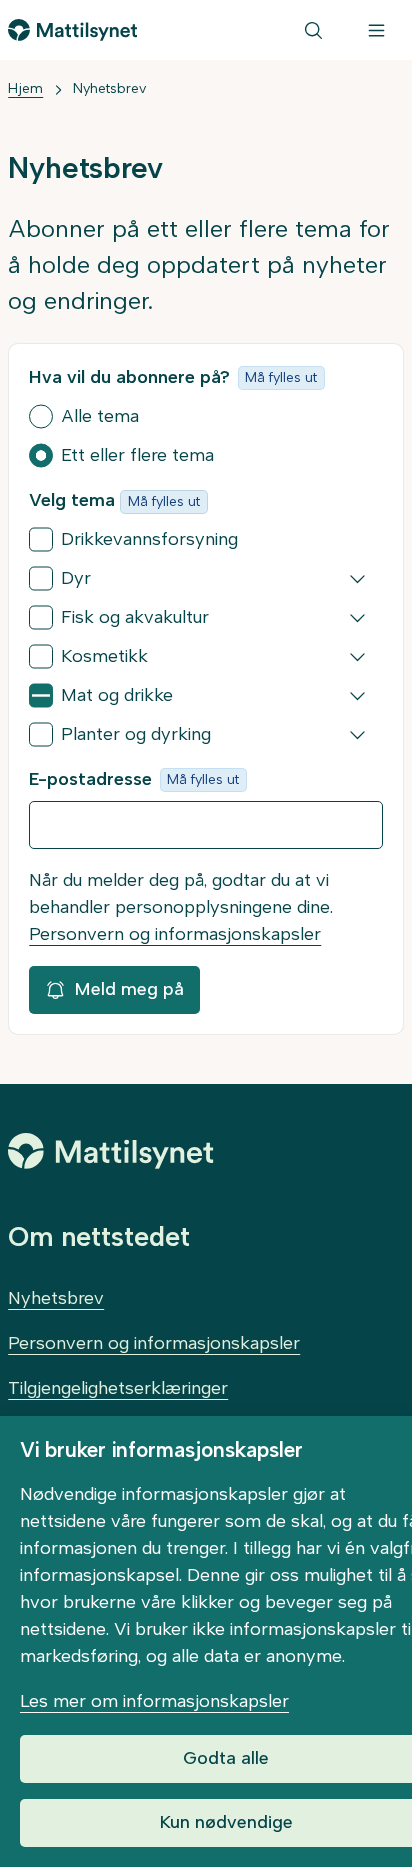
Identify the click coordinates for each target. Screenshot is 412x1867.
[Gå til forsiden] (72, 30)
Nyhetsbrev (109, 88)
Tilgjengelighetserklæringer (118, 1388)
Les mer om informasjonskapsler (154, 1701)
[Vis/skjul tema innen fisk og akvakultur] (357, 618)
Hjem (25, 88)
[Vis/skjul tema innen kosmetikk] (357, 657)
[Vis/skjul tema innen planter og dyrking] (357, 735)
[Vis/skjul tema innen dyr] (357, 579)
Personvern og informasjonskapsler (175, 934)
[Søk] (313, 30)
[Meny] (376, 30)
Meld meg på (129, 989)
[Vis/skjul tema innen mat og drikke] (357, 696)
